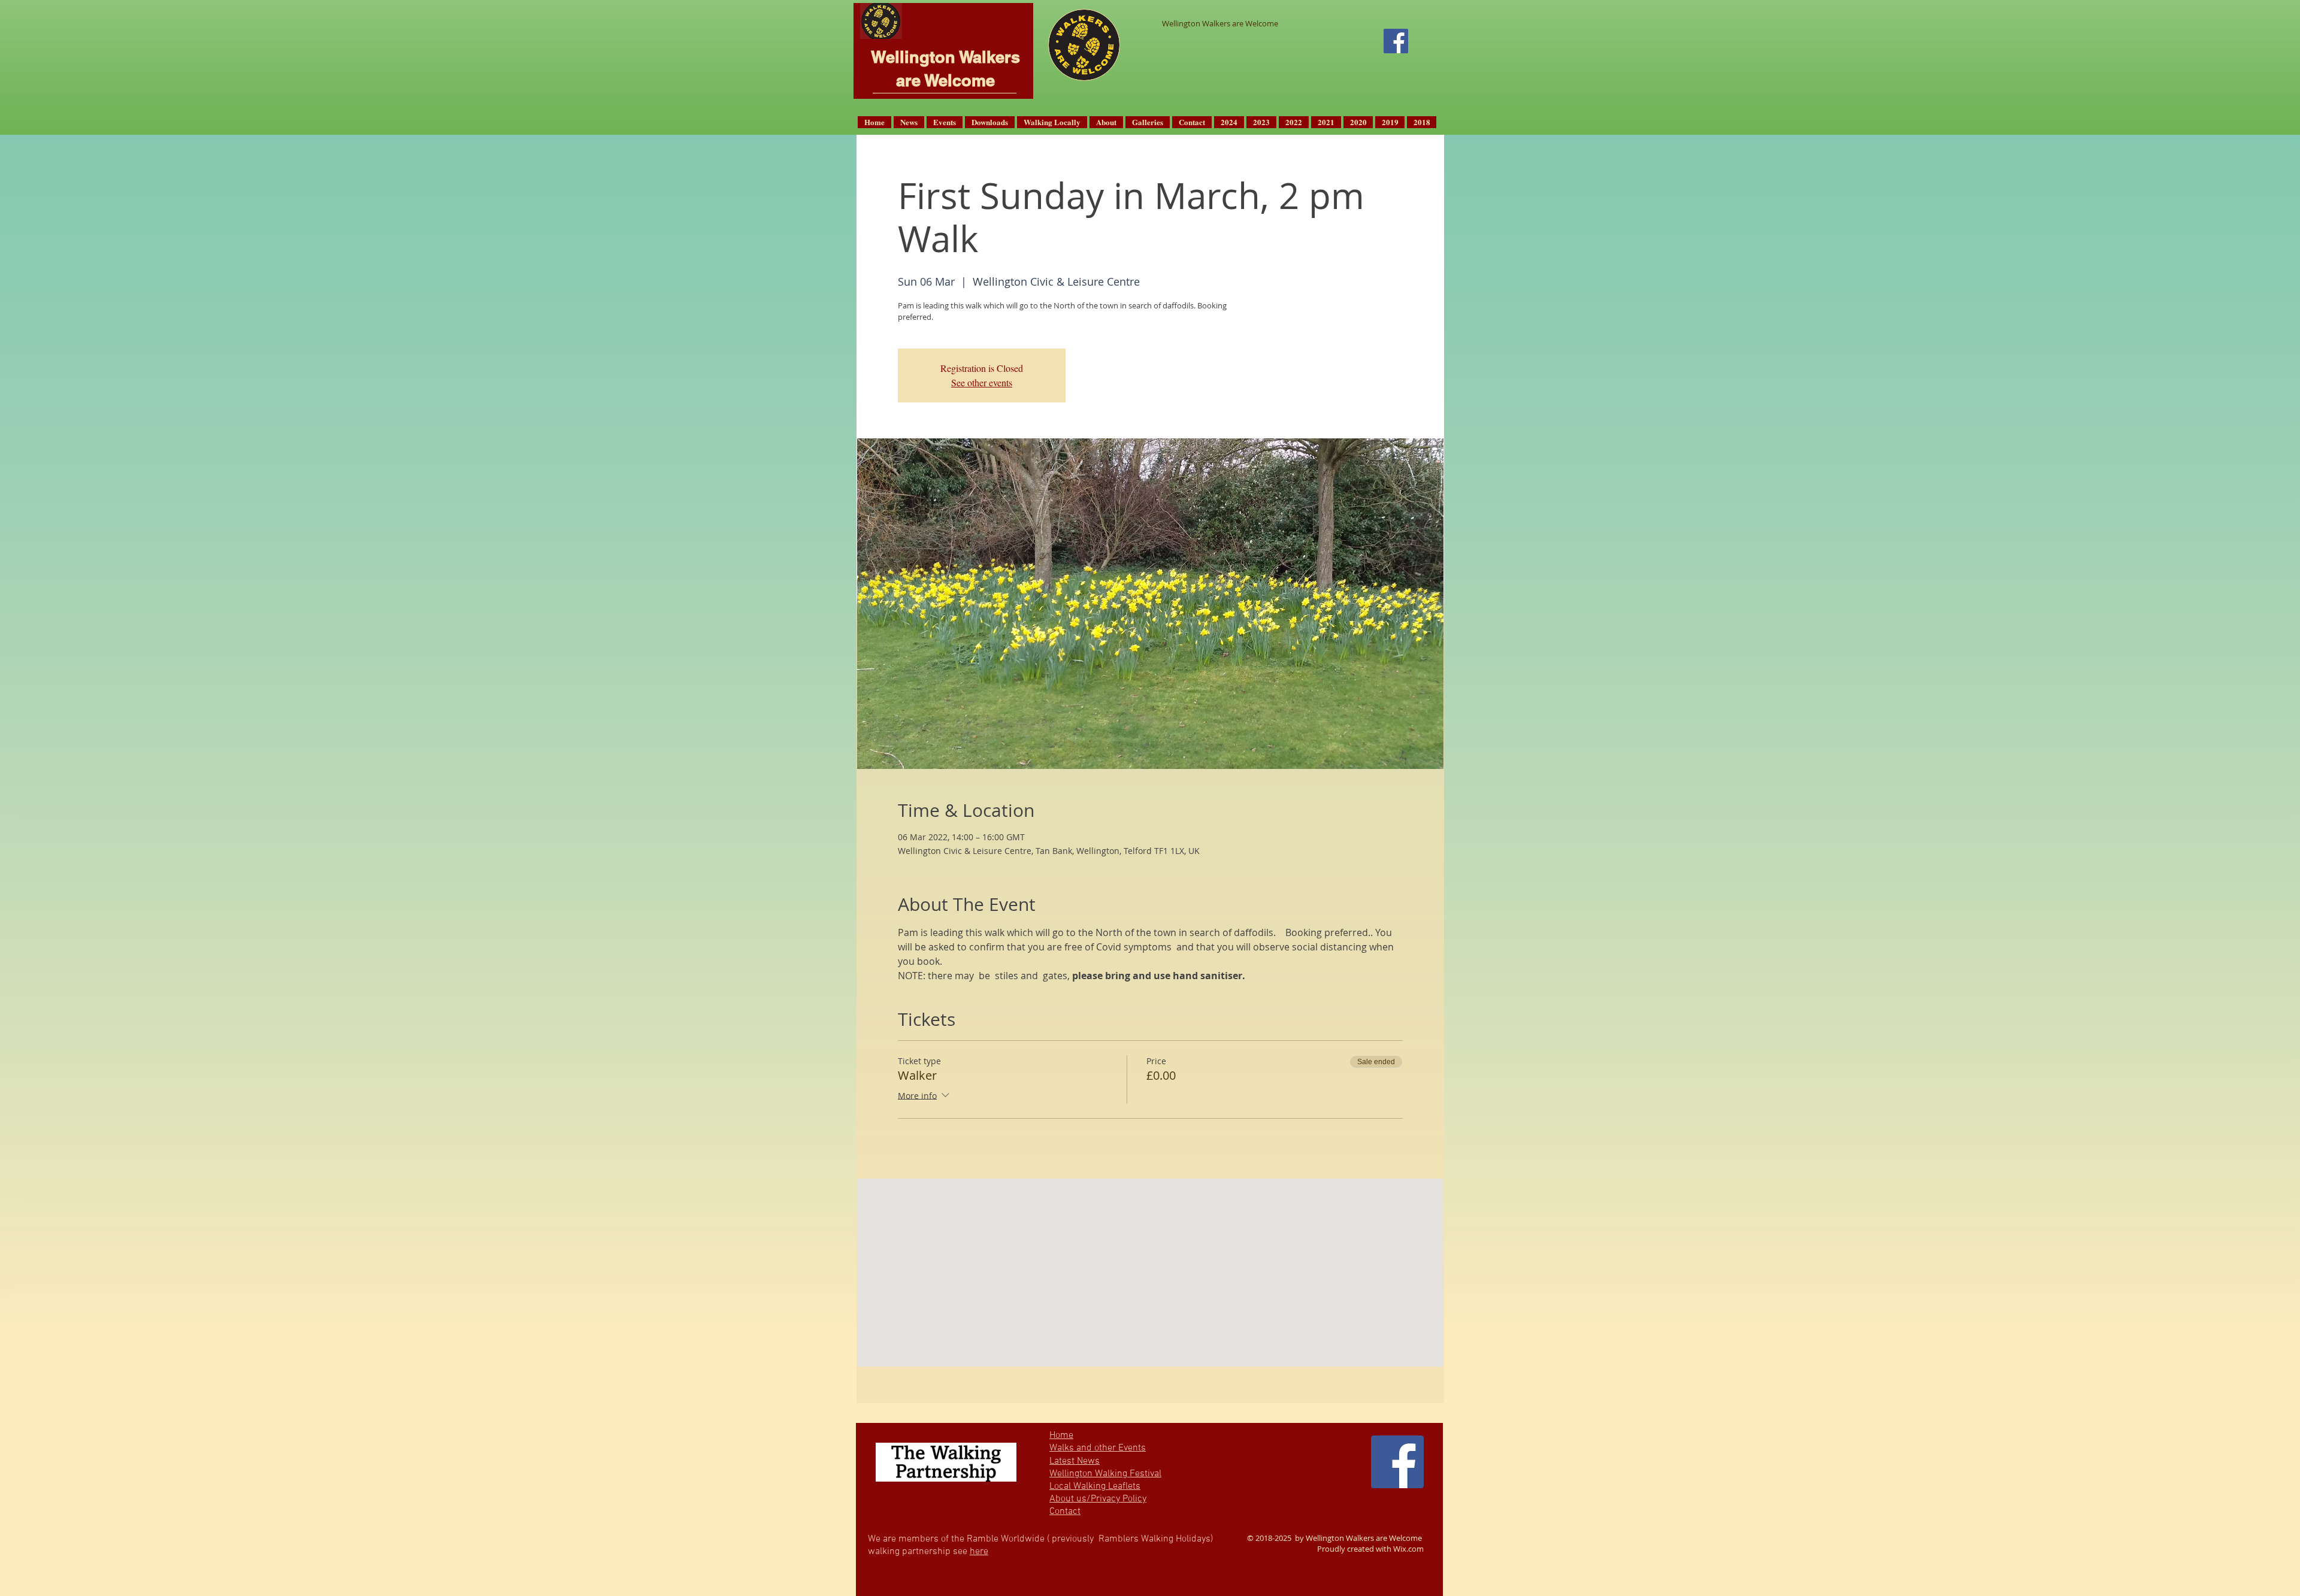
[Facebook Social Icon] (1396, 41)
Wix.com (1408, 1549)
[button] (909, 122)
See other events (982, 382)
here (979, 1552)
